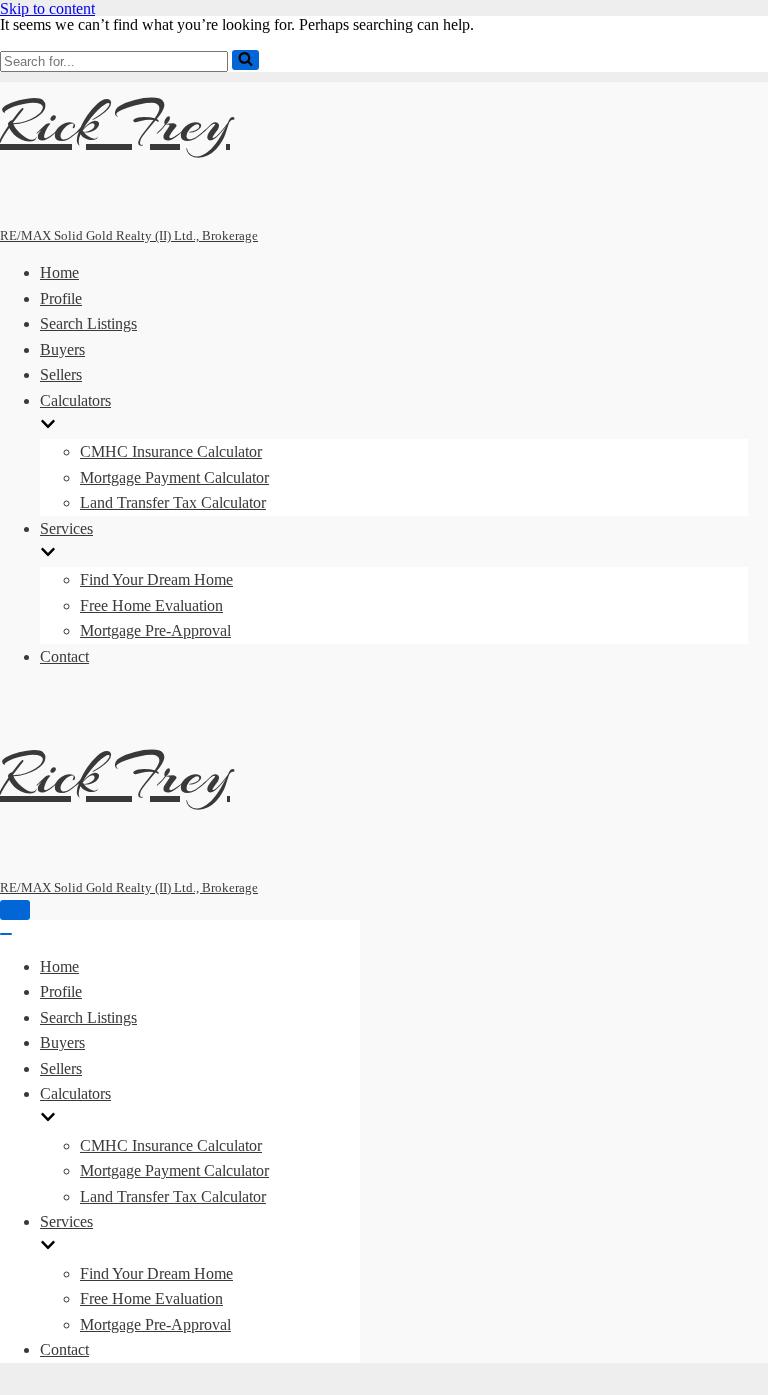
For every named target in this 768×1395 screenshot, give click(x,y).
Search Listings (88, 323)
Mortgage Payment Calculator (174, 477)
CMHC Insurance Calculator (171, 451)
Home (59, 272)
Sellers (61, 374)
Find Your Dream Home (156, 579)
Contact (64, 656)
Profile (61, 298)
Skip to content (47, 8)
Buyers (62, 349)
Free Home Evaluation (151, 605)
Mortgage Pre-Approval (155, 630)
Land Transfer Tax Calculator (173, 502)
